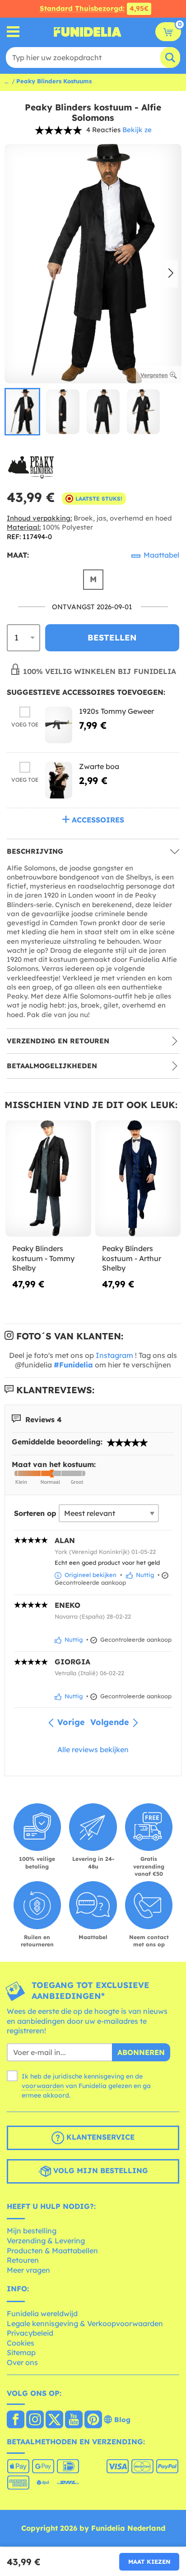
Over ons (22, 2362)
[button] (171, 274)
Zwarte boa (99, 766)
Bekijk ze (137, 130)
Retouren (23, 2260)
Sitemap (21, 2352)
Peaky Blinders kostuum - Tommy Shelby (43, 1258)
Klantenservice (99, 2137)
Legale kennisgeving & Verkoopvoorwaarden (85, 2323)
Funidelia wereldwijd (42, 2313)
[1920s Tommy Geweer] (59, 725)
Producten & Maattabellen (52, 2251)
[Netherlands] (16, 2420)
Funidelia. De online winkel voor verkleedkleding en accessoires (88, 32)
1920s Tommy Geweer (116, 711)
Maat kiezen (149, 2562)
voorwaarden (43, 2086)
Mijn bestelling (32, 2231)
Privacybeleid (30, 2333)
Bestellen (112, 638)
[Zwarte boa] (59, 780)
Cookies (21, 2343)
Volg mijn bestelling (100, 2170)
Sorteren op (35, 1513)
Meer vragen (28, 2270)
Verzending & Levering (46, 2241)
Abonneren (141, 2052)
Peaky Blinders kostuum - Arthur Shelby (132, 1258)
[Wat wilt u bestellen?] (13, 32)
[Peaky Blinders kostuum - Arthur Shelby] (138, 1179)
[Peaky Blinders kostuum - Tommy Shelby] (48, 1179)
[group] (22, 412)
